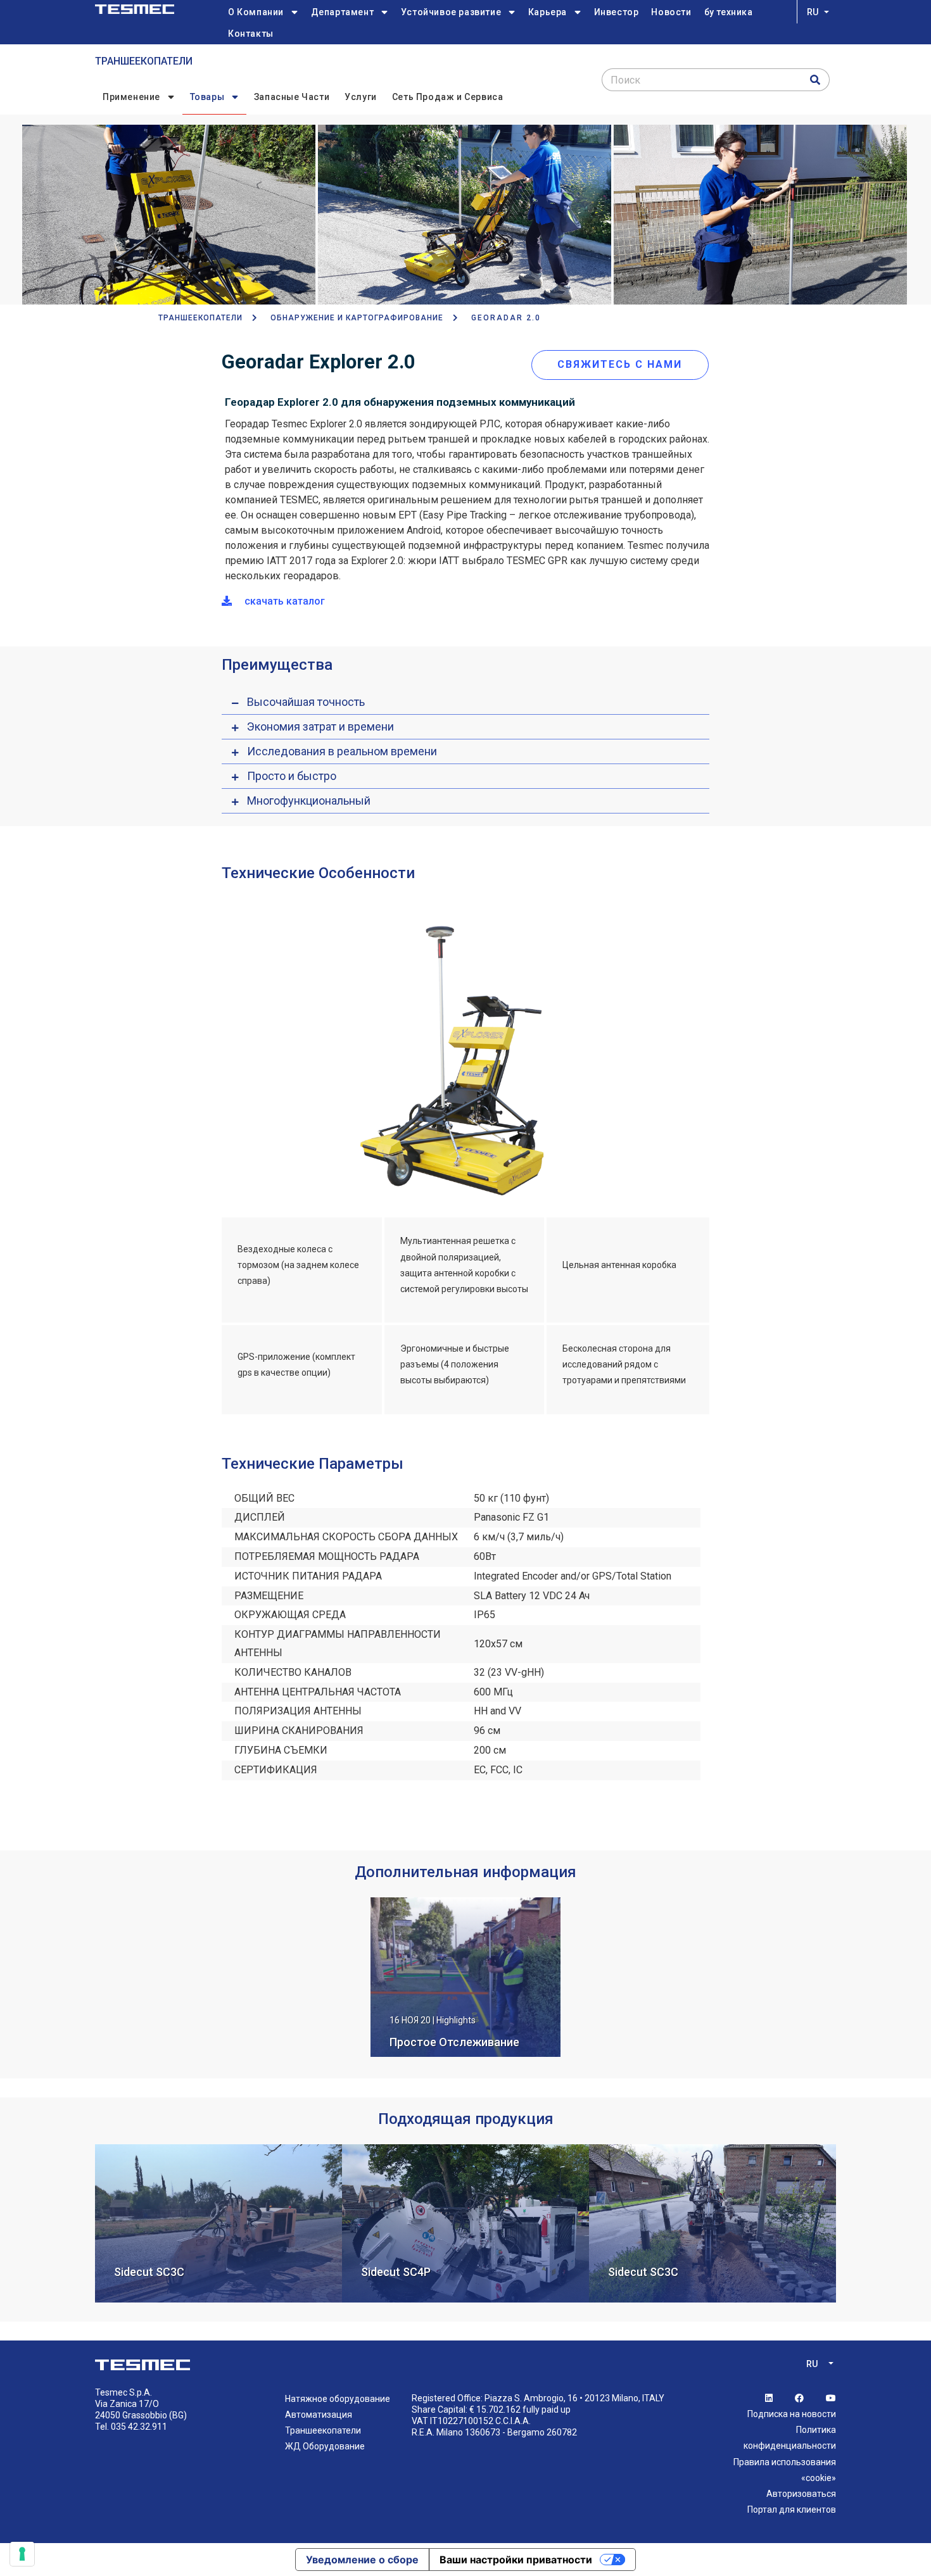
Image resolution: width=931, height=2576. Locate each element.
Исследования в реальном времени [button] (342, 751)
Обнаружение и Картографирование (357, 318)
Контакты (251, 34)
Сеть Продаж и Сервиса (448, 97)
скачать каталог (283, 601)
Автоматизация (319, 2415)
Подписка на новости (792, 2414)
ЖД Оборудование (325, 2446)
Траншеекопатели (144, 61)
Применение (131, 97)
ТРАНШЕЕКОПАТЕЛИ (200, 318)
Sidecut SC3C (149, 2272)
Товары (207, 97)
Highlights (456, 2020)
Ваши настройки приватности (516, 2560)
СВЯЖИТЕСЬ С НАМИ (620, 364)
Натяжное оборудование (338, 2399)
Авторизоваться (801, 2494)
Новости (671, 12)
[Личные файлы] (135, 9)
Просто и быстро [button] (292, 776)
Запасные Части (292, 97)
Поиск (625, 80)
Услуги (361, 97)
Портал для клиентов (792, 2510)
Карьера (548, 12)
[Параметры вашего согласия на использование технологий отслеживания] (22, 2554)
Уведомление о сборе (362, 2560)
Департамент (343, 12)
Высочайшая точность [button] (306, 702)
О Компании (256, 12)
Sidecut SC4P (396, 2272)
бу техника (729, 12)
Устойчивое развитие (451, 12)
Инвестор (617, 12)
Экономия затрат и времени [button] (320, 726)
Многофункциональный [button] (309, 801)
